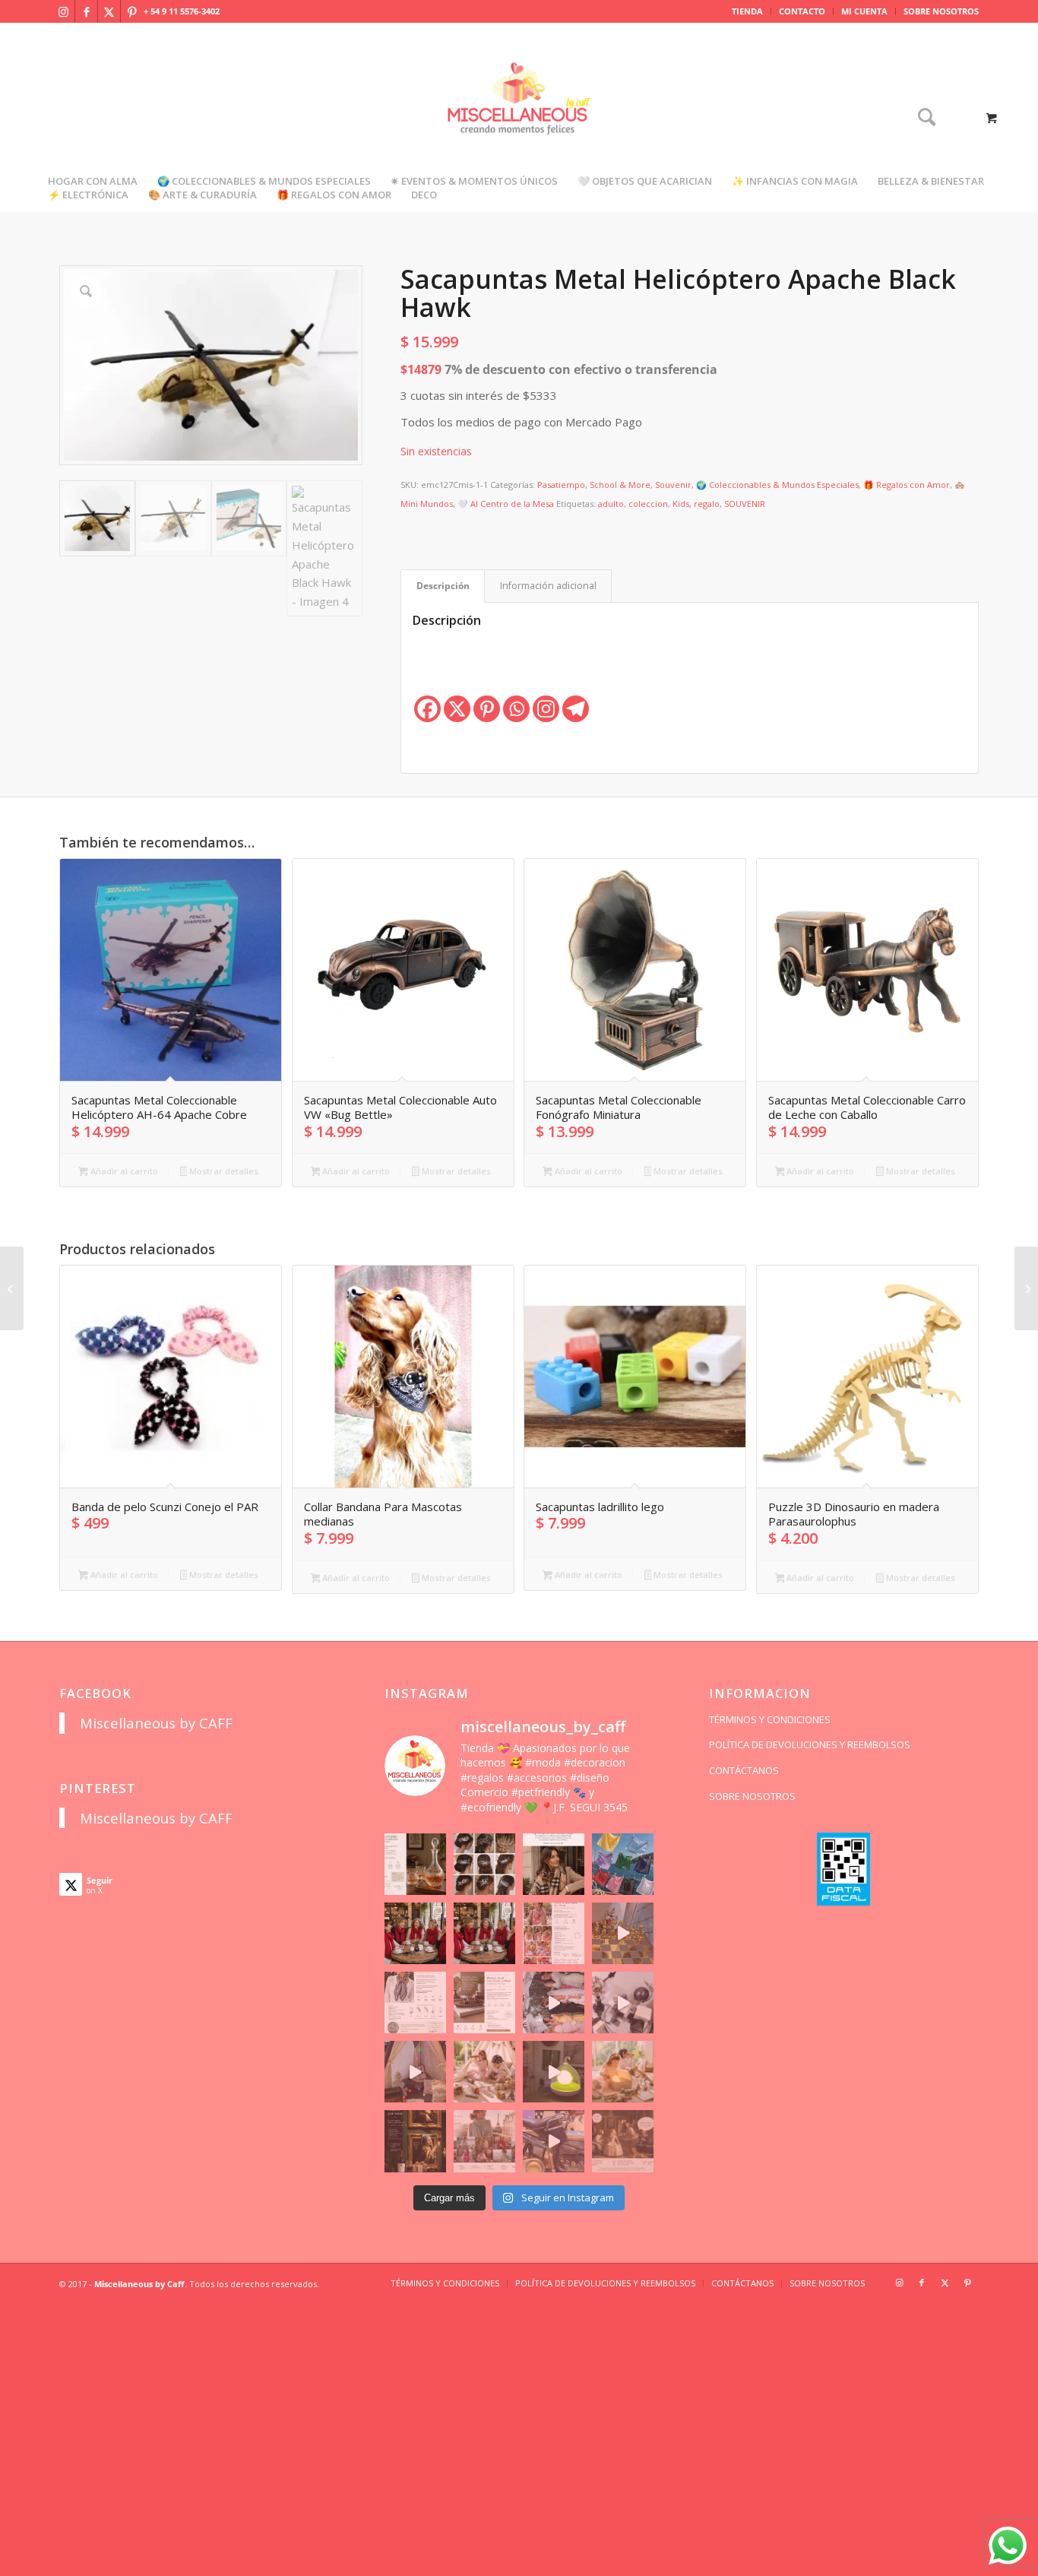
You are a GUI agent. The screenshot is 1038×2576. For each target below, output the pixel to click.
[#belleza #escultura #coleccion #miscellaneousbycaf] (554, 2141)
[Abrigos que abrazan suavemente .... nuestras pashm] (484, 2141)
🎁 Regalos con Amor (907, 485)
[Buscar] (922, 118)
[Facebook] (427, 709)
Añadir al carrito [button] (123, 1171)
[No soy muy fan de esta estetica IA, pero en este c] (415, 1864)
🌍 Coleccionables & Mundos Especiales (777, 485)
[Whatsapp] (516, 709)
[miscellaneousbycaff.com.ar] (519, 117)
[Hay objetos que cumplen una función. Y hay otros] (623, 2002)
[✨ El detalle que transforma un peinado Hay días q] (484, 1864)
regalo (707, 504)
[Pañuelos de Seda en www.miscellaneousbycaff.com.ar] (554, 1933)
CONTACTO (802, 11)
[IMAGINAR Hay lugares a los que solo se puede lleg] (484, 2072)
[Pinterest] (487, 709)
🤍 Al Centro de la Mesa (506, 504)
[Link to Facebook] (86, 11)
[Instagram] (546, 709)
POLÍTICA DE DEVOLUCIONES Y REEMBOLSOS (810, 1744)
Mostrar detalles (223, 1171)
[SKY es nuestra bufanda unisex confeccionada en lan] (415, 1933)
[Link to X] (109, 11)
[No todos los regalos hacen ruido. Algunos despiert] (623, 2072)
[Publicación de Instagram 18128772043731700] (484, 2002)
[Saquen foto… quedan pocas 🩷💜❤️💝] (415, 2072)
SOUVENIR (745, 504)
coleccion (648, 504)
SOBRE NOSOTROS (941, 11)
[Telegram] (576, 709)
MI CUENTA (864, 11)
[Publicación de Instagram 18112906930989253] (554, 1864)
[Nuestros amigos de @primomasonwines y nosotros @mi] (415, 2141)
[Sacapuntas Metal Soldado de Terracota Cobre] (1026, 1288)
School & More (620, 485)
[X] (457, 709)
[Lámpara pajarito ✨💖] (554, 2072)
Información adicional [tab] (548, 586)
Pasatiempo (561, 485)
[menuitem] (748, 11)
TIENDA (747, 11)
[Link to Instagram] (63, 11)
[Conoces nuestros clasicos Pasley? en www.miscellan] (623, 1864)
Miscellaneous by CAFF (156, 1723)
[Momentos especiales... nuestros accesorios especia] (554, 2002)
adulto (611, 504)
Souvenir (673, 485)
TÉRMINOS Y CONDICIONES (770, 1719)
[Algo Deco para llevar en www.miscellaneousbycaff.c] (623, 1933)
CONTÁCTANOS (744, 1770)
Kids (681, 504)
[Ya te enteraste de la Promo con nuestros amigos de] (623, 2141)
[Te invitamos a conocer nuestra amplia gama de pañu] (415, 2002)
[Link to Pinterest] (132, 11)
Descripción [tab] (443, 586)
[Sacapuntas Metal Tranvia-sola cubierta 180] (12, 1288)
